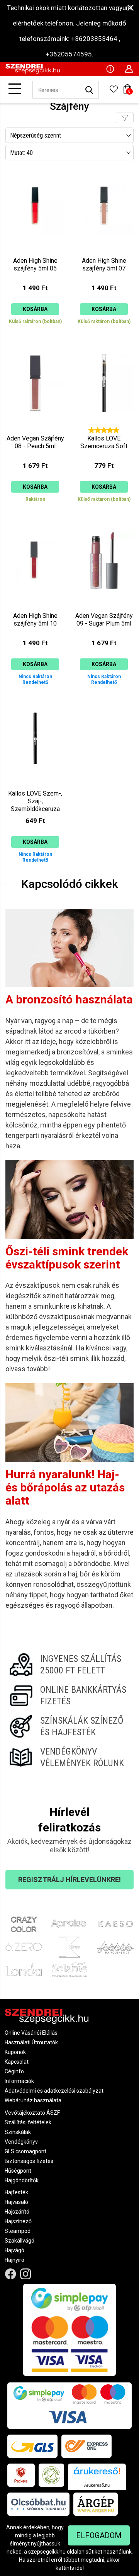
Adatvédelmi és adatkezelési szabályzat (54, 2091)
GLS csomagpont (25, 2151)
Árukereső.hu (97, 2485)
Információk (19, 2081)
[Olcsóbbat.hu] (38, 2504)
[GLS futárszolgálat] (32, 2446)
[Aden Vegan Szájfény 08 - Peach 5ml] (35, 428)
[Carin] (115, 1947)
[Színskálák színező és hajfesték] (69, 1726)
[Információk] (110, 68)
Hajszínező (18, 2221)
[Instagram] (26, 2274)
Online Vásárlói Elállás (31, 2033)
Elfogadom (99, 2535)
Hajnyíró (14, 2260)
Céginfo (14, 2071)
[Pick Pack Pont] (21, 2475)
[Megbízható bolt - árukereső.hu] (51, 2475)
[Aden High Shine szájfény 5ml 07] (104, 250)
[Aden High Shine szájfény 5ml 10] (35, 605)
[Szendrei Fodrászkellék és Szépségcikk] (33, 72)
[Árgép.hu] (96, 2504)
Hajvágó (14, 2250)
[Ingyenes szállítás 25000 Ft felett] (69, 1665)
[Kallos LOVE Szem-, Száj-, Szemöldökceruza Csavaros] (35, 783)
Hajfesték (16, 2192)
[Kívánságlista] (114, 92)
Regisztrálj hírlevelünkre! (69, 1880)
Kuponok (15, 2052)
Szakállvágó (19, 2241)
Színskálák (18, 2132)
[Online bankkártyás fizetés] (69, 1695)
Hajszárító (17, 2212)
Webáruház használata (33, 2100)
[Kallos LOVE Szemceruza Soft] (104, 428)
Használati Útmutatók (31, 2042)
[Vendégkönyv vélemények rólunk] (69, 1757)
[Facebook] (11, 2274)
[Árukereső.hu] (97, 2474)
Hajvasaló (16, 2202)
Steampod (18, 2231)
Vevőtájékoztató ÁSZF (32, 2113)
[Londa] (24, 1969)
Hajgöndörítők (22, 2180)
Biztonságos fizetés (29, 2161)
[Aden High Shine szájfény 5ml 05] (35, 250)
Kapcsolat (17, 2062)
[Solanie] (70, 1969)
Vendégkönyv (21, 2142)
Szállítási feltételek (28, 2122)
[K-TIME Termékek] (70, 1947)
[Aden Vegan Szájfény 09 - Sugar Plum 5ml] (104, 605)
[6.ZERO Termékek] (24, 1947)
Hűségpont (18, 2171)
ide (79, 2568)
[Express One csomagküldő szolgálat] (86, 2446)
